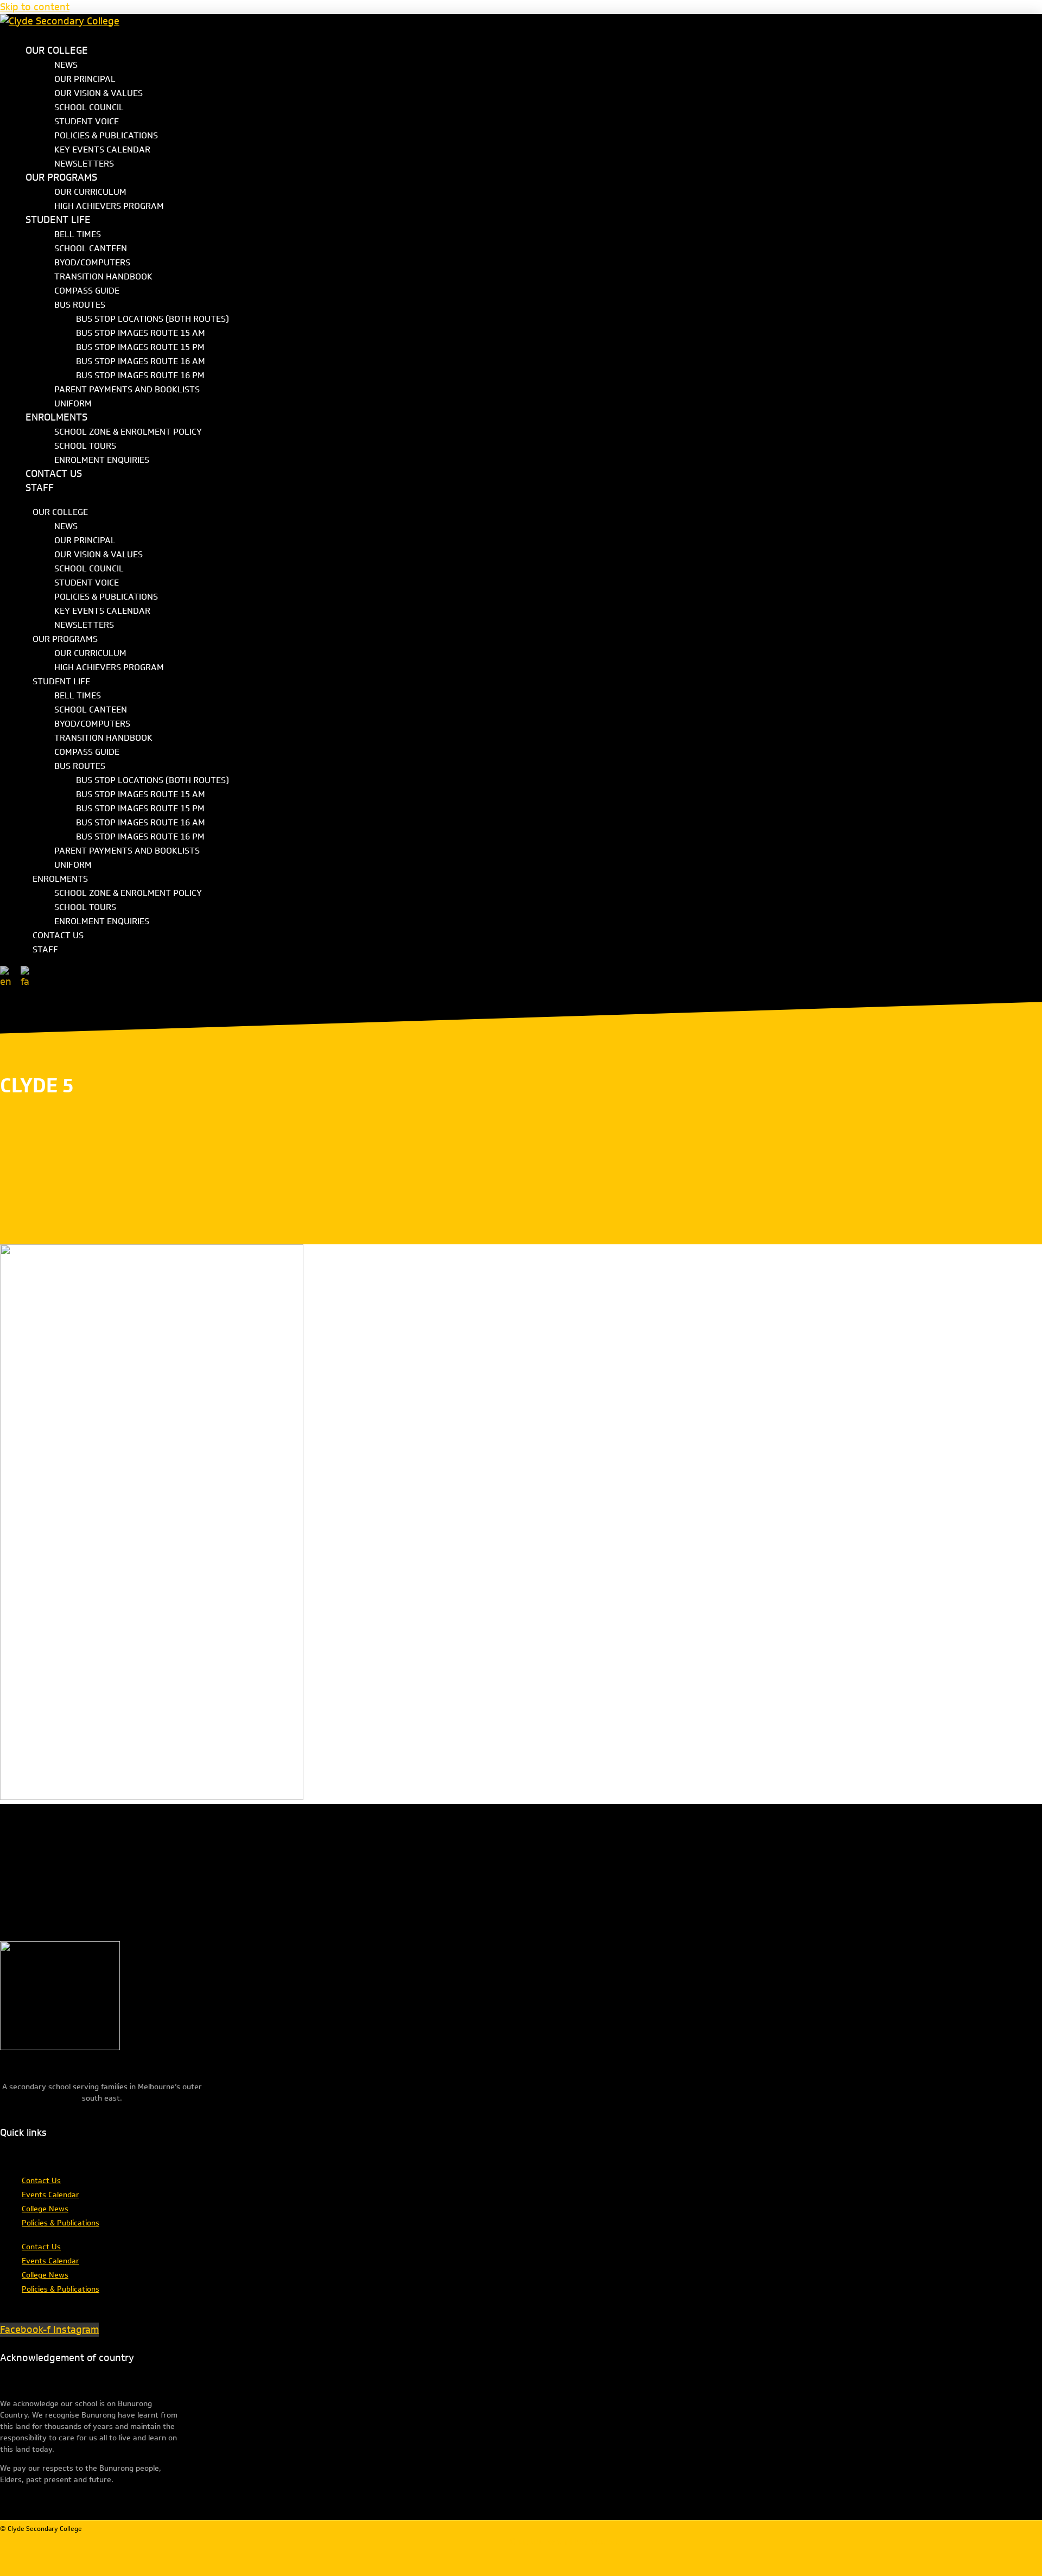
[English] (9, 977)
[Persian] (28, 977)
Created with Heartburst (564, 2542)
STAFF (40, 488)
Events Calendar (50, 2195)
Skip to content (35, 7)
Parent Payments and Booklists (127, 389)
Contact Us (41, 2181)
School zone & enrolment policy (128, 432)
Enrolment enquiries (102, 460)
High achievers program (109, 206)
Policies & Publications (61, 2223)
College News (45, 2209)
